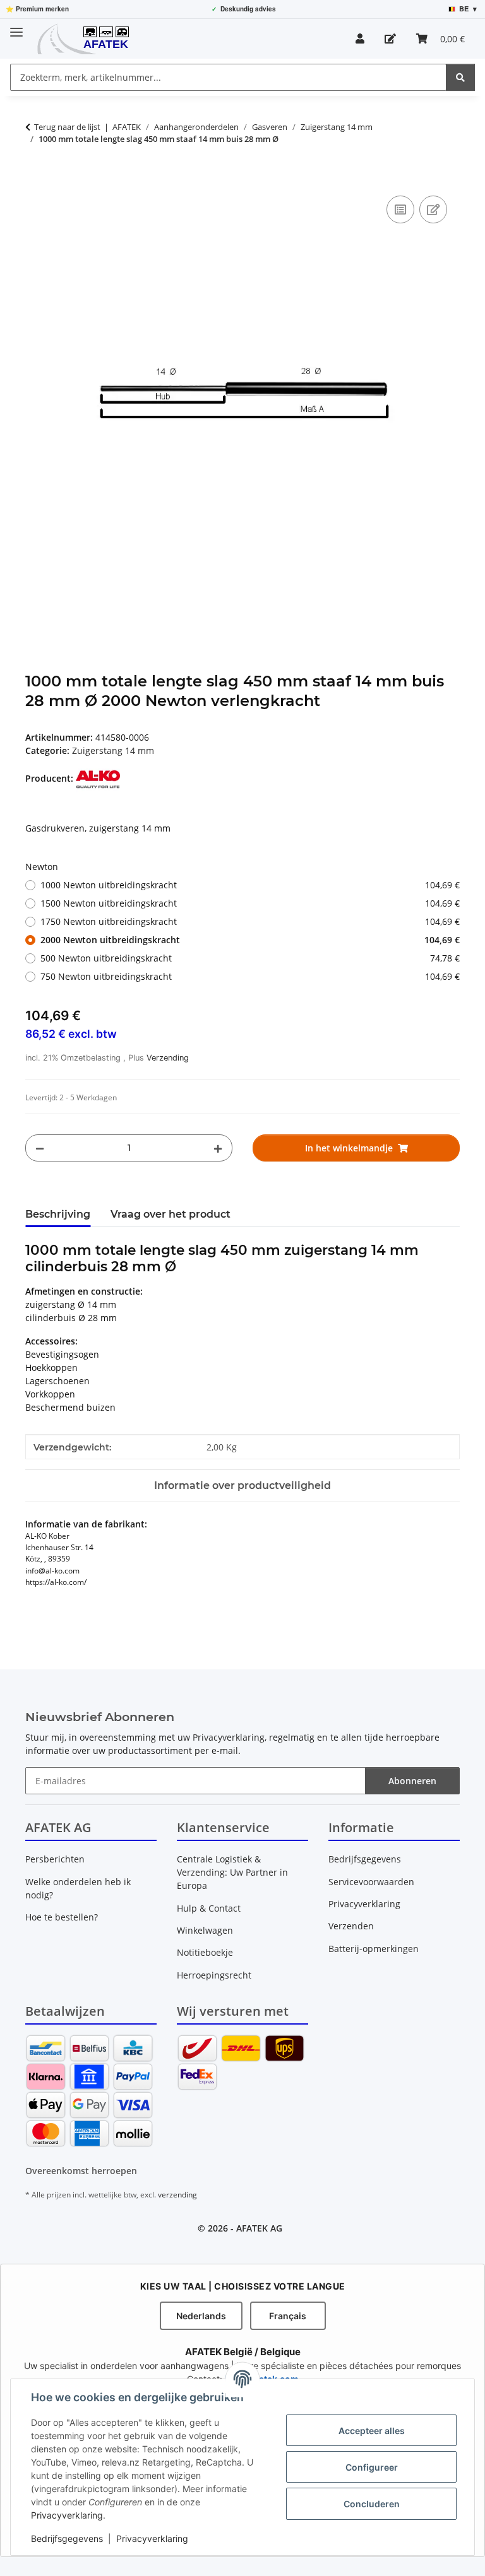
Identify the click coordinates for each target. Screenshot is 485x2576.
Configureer (372, 2467)
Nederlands (201, 2316)
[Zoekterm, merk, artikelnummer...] (460, 77)
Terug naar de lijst (67, 127)
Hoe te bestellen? (62, 1917)
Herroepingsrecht (214, 1975)
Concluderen (372, 2504)
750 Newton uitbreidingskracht (250, 976)
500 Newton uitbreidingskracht (250, 958)
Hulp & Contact (209, 1908)
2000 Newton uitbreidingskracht (250, 940)
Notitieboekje (205, 1952)
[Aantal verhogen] (218, 1148)
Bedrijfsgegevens (67, 2538)
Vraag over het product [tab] (171, 1214)
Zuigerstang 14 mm (113, 750)
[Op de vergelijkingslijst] (400, 209)
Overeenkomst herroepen (81, 2171)
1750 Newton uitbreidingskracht (250, 921)
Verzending (168, 1058)
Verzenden (351, 1926)
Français (288, 2316)
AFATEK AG (259, 2228)
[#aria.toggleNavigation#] (16, 27)
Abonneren (412, 1781)
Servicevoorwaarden (371, 1882)
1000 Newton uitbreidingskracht (250, 885)
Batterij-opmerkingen (374, 1949)
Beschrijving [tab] (58, 1214)
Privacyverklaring (67, 2515)
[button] (360, 38)
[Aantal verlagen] (40, 1148)
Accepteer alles (372, 2431)
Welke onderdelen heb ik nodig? (78, 1888)
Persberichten (55, 1859)
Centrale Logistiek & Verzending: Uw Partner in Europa (232, 1872)
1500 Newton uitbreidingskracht (250, 903)
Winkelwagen (205, 1930)
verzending (177, 2195)
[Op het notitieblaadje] (433, 209)
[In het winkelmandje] (35, 179)
